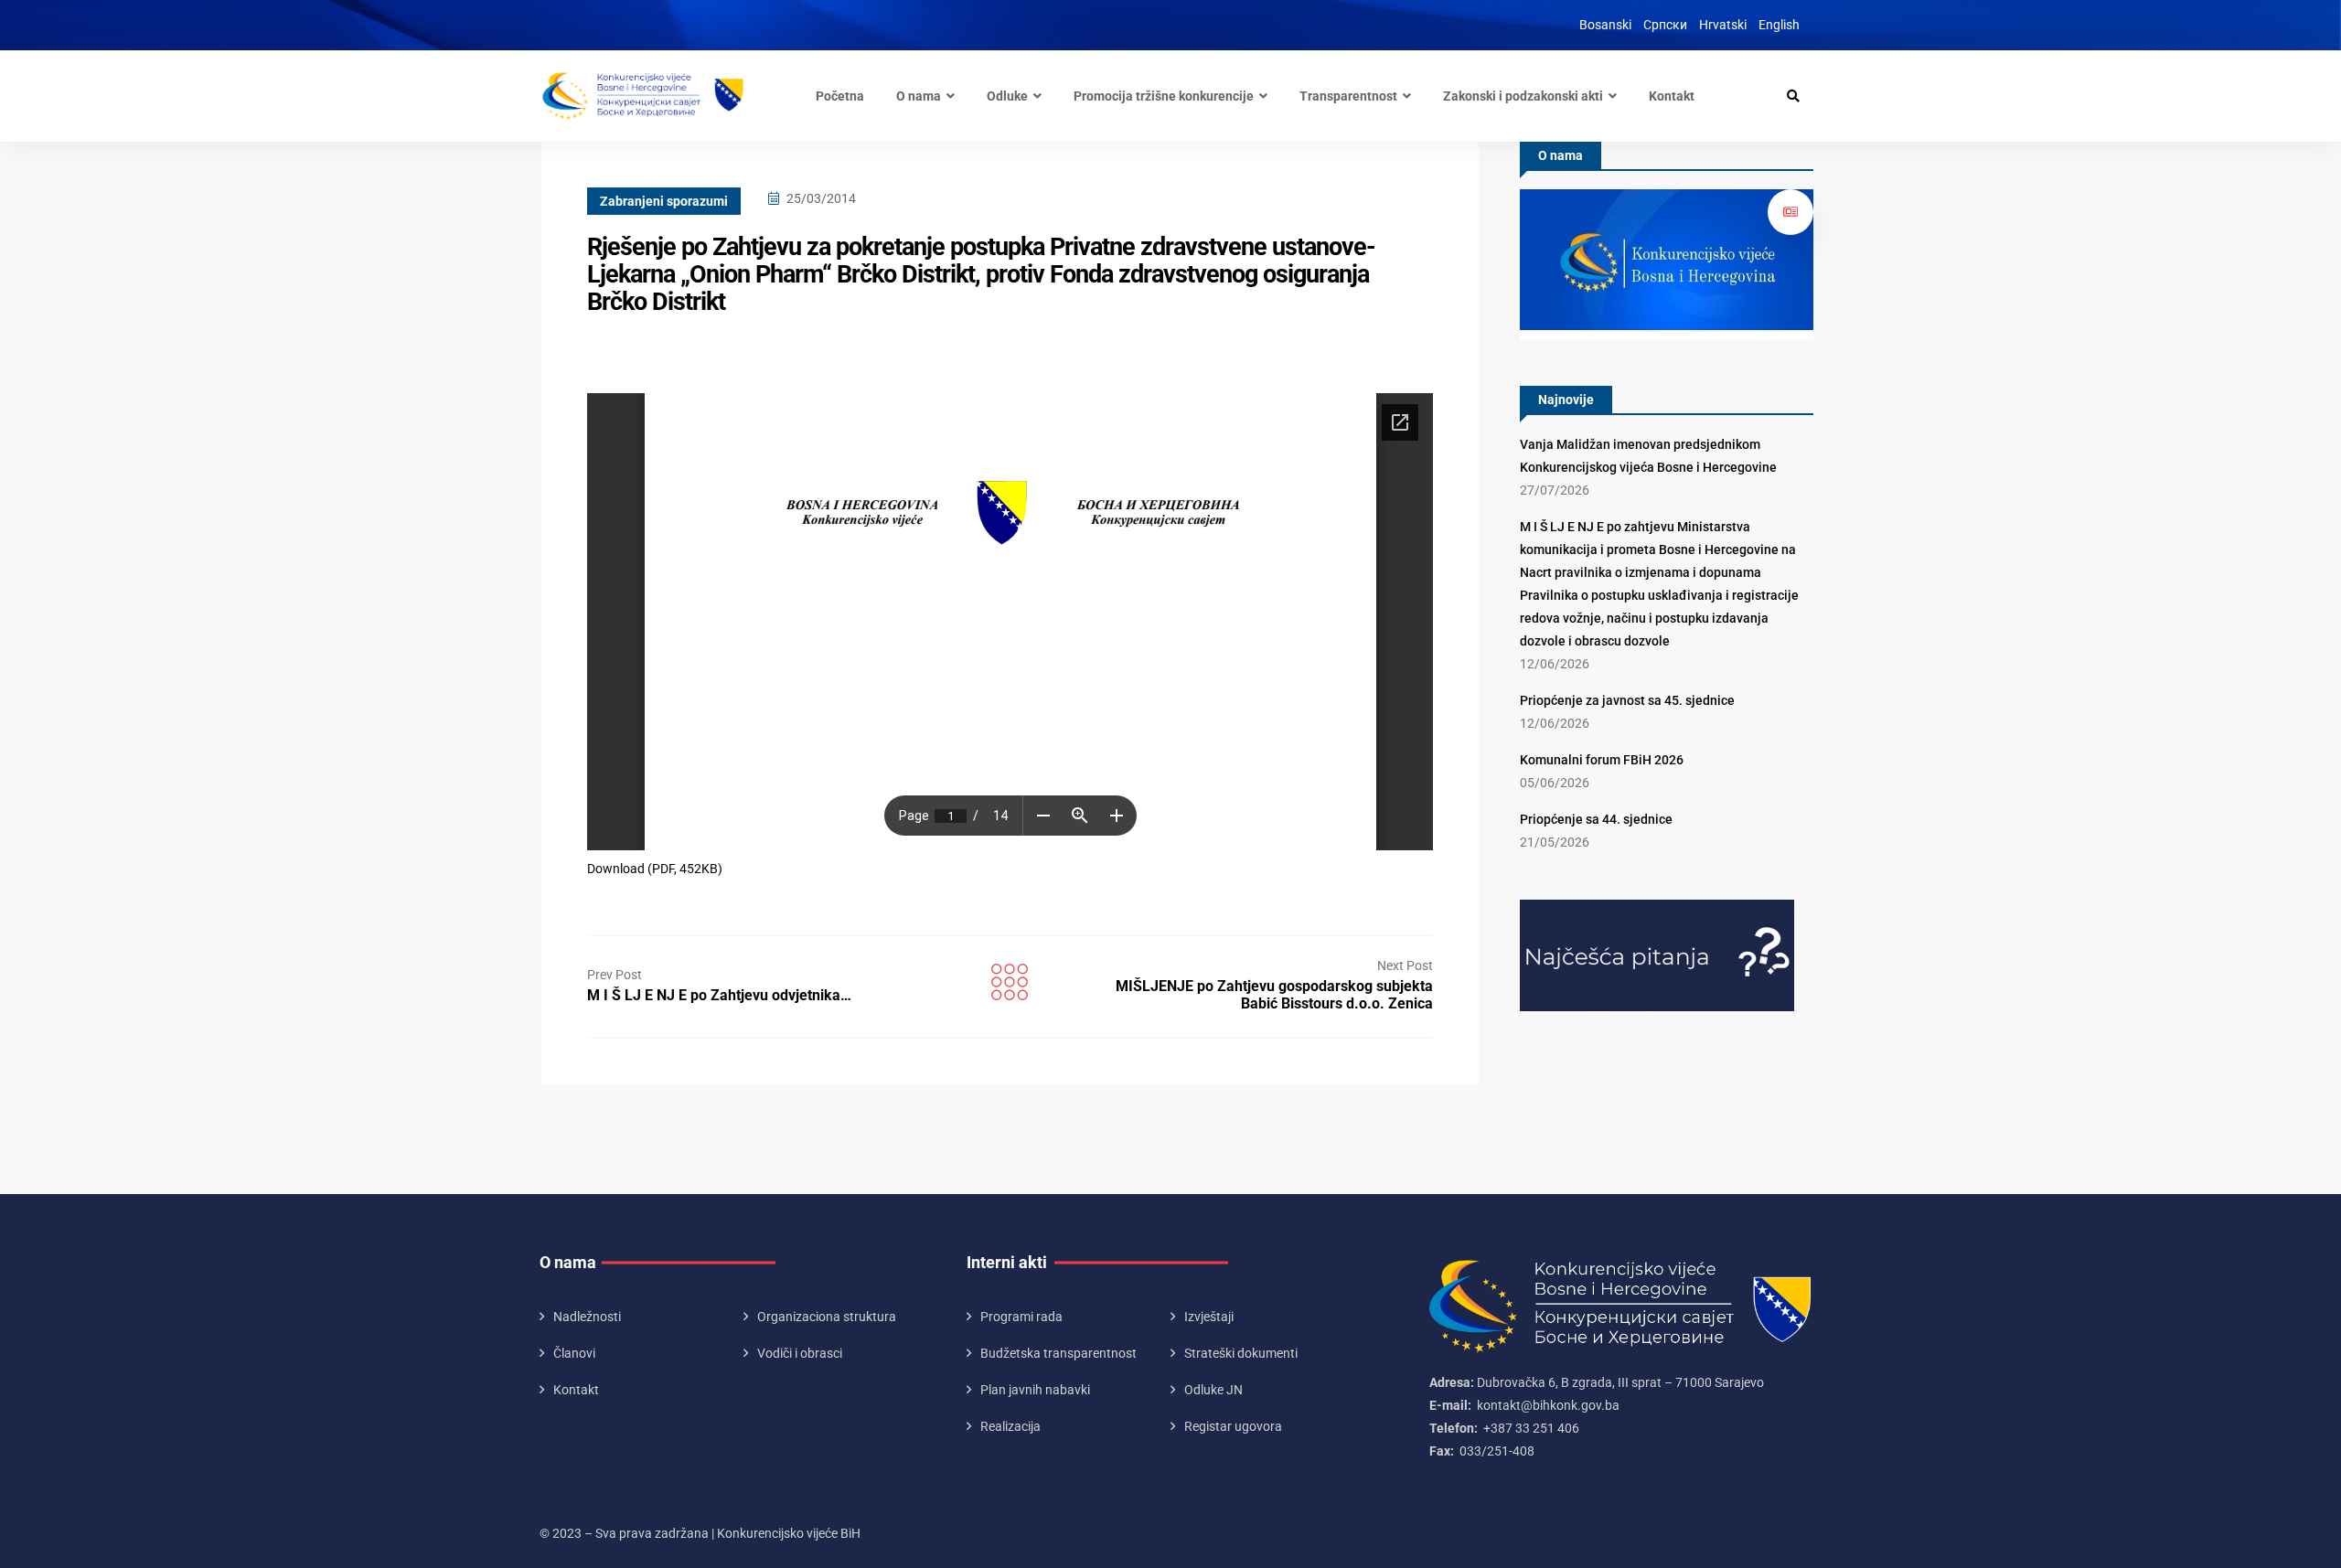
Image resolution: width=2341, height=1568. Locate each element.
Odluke (1007, 96)
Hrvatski (1723, 25)
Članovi (574, 1353)
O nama (919, 96)
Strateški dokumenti (1241, 1353)
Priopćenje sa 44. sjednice (1596, 819)
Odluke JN (1213, 1390)
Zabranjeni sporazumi (664, 201)
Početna (840, 96)
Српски (1665, 25)
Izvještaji (1209, 1317)
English (1779, 25)
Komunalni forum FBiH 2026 (1602, 760)
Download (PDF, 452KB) (655, 869)
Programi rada (1021, 1317)
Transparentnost (1348, 96)
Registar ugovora (1233, 1426)
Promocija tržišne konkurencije (1164, 96)
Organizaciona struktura (827, 1317)
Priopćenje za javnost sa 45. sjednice (1627, 700)
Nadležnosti (587, 1317)
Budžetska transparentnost (1058, 1353)
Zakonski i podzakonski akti (1523, 96)
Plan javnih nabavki (1035, 1390)
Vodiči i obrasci (800, 1353)
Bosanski (1605, 25)
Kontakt (1672, 96)
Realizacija (1010, 1426)
